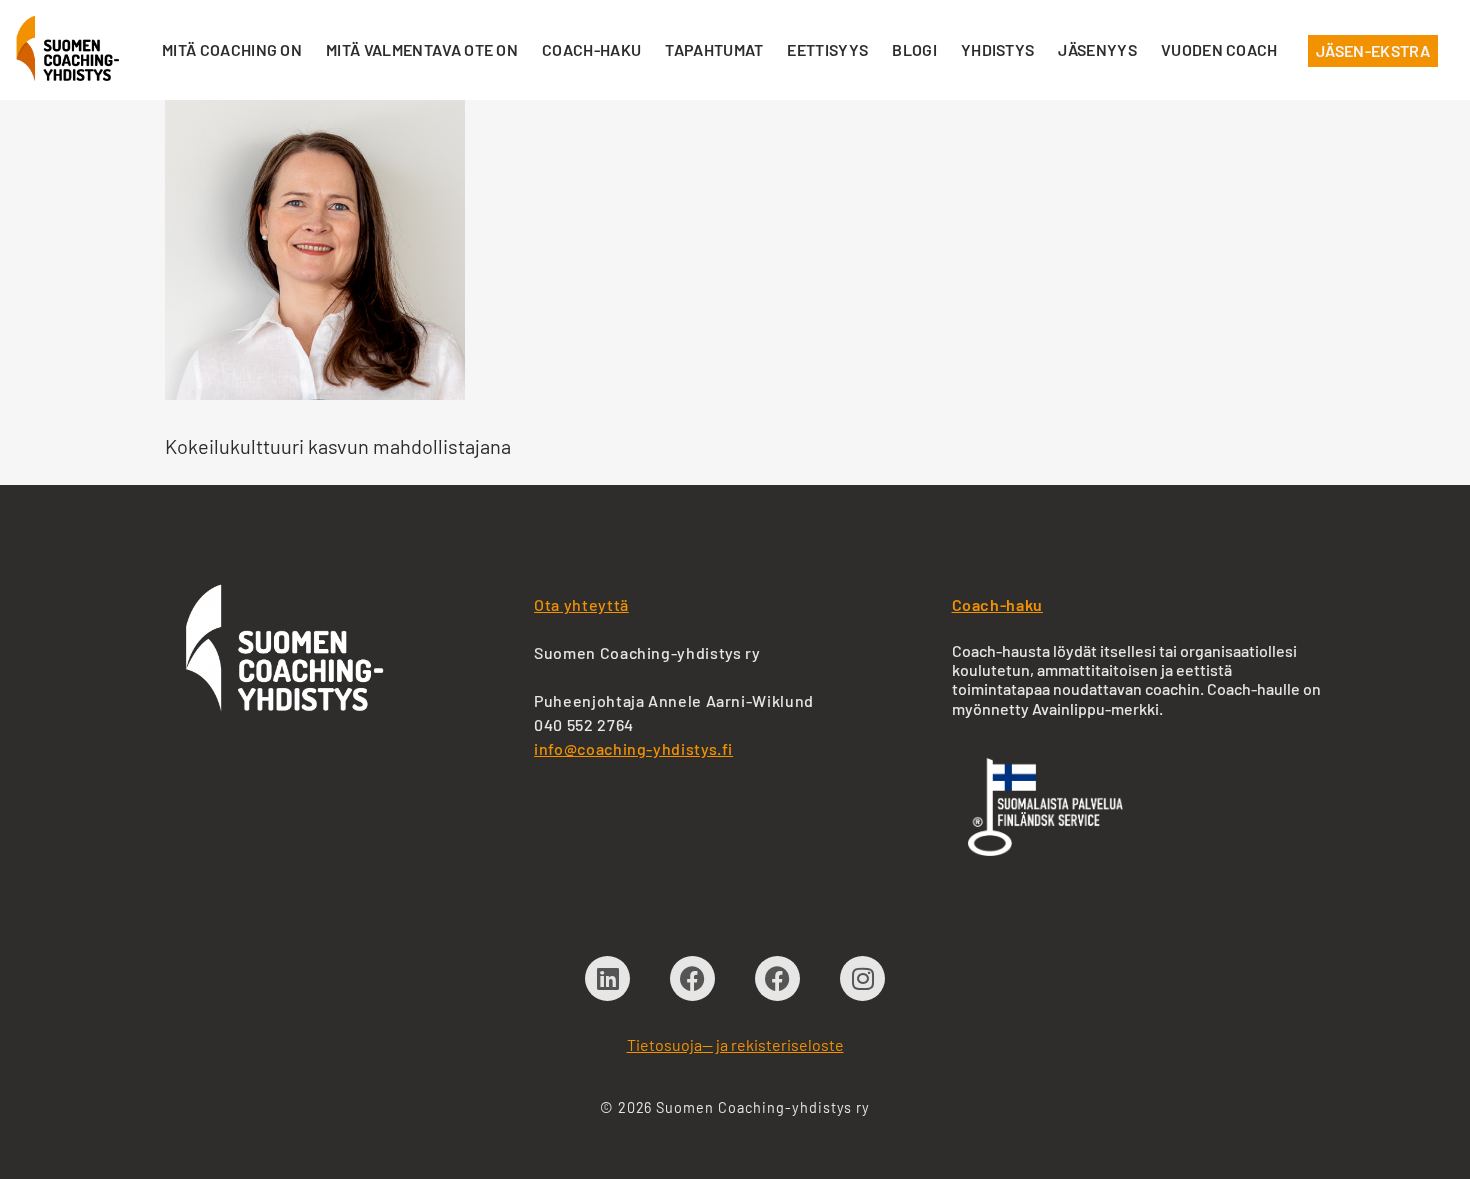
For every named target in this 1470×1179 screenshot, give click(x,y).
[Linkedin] (607, 978)
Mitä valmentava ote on (422, 49)
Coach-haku (591, 49)
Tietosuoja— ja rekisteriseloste (735, 1044)
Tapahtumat (714, 49)
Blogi (914, 49)
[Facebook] (692, 978)
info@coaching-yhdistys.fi (633, 748)
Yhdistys (998, 49)
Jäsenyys (1097, 49)
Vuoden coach (1219, 49)
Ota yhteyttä (581, 604)
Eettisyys (827, 49)
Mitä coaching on (232, 49)
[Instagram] (862, 978)
